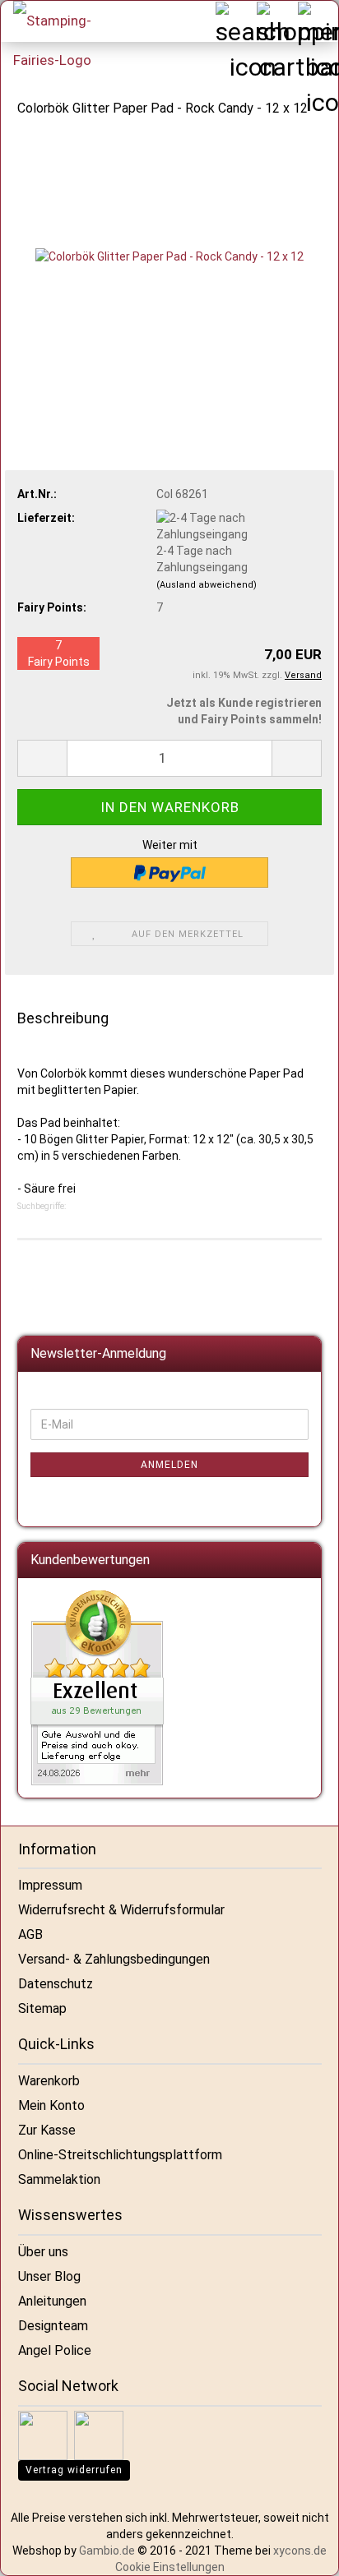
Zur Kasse (47, 2130)
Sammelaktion (59, 2179)
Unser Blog (49, 2276)
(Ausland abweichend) (207, 585)
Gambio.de (107, 2551)
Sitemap (42, 2008)
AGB (30, 1934)
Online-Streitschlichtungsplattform (120, 2155)
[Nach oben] (306, 2551)
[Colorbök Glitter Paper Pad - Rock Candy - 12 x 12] (169, 256)
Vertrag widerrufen (74, 2470)
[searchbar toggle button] (235, 21)
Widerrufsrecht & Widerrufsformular (121, 1910)
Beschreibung (63, 1018)
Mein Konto (51, 2105)
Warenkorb (49, 2081)
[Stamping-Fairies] (63, 40)
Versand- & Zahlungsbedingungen (114, 1959)
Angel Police (55, 2350)
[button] (42, 758)
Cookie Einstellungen (170, 2567)
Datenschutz (56, 1984)
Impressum (50, 1885)
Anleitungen (52, 2301)
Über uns (43, 2252)
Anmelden (169, 1465)
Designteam (53, 2326)
